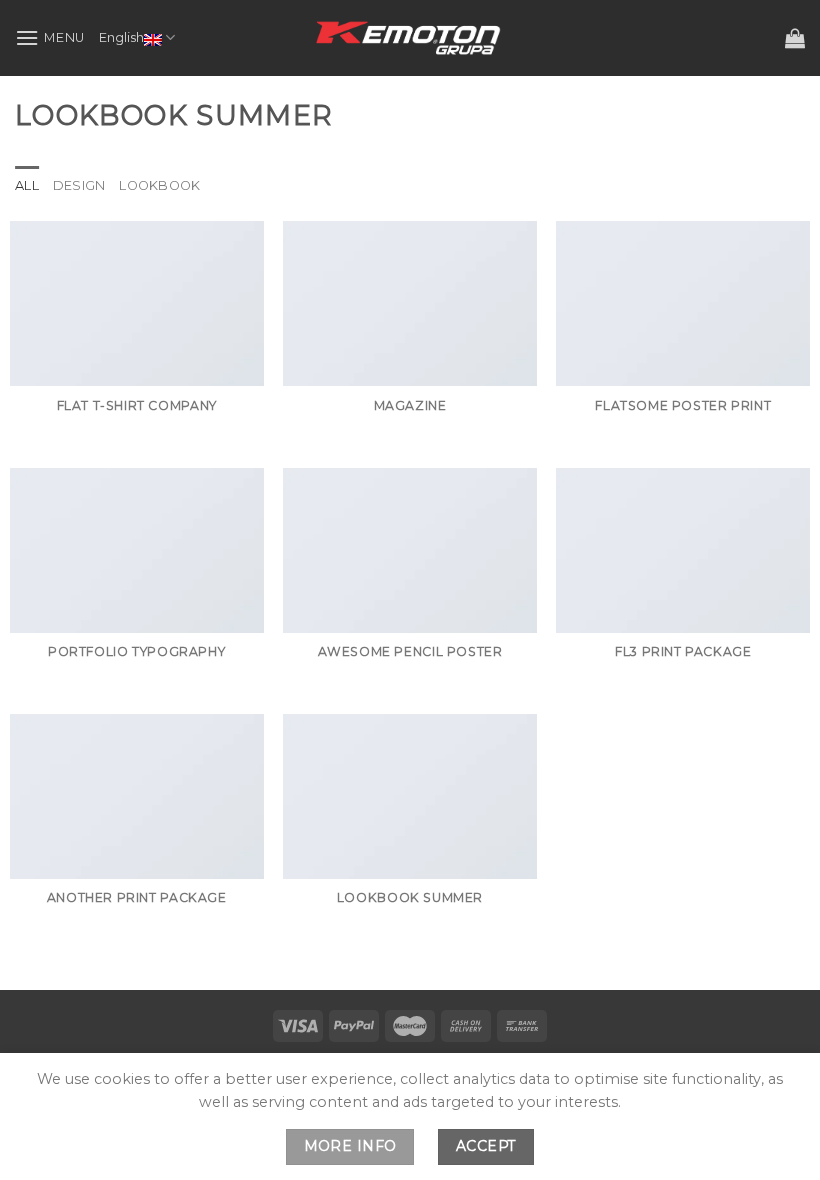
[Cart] (795, 38)
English (121, 37)
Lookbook (159, 185)
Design (79, 185)
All (27, 185)
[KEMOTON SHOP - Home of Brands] (410, 38)
